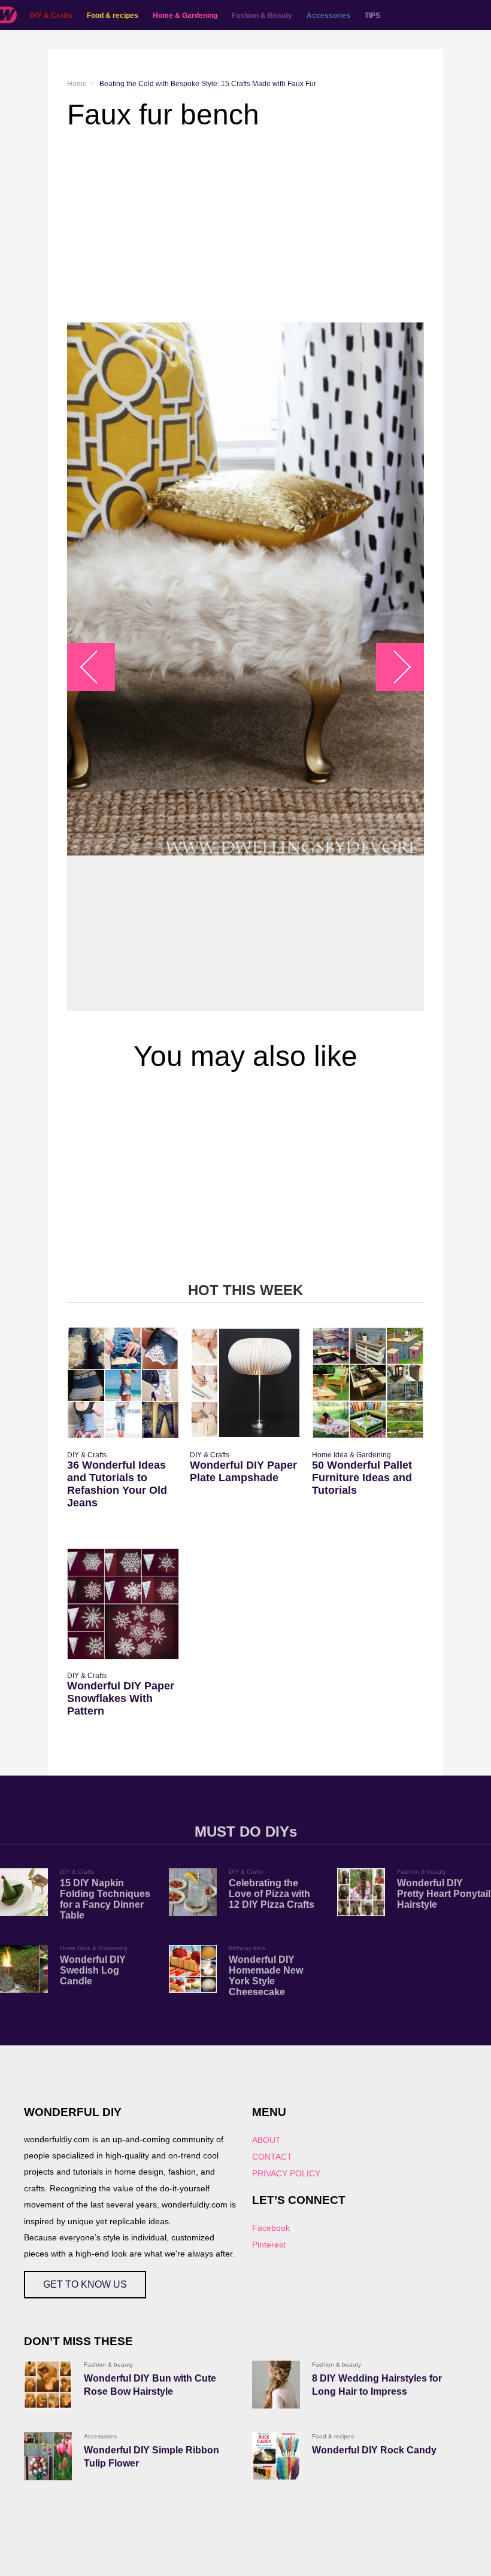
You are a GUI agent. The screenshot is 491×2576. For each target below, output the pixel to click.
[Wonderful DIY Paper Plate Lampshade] (246, 1383)
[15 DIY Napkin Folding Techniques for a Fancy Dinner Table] (24, 1892)
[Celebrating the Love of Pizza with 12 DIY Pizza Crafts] (193, 1892)
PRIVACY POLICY (286, 2173)
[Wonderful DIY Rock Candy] (276, 2456)
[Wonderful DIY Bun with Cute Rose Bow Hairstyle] (48, 2385)
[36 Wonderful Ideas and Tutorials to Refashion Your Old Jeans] (123, 1383)
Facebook (271, 2228)
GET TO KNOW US (85, 2284)
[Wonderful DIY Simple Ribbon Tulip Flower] (48, 2456)
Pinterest (269, 2245)
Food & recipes (113, 16)
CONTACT (272, 2157)
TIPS (372, 16)
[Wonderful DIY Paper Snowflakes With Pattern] (123, 1604)
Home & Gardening (185, 16)
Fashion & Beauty (262, 16)
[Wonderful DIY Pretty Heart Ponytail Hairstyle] (361, 1892)
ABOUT (266, 2140)
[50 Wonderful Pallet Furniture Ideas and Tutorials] (368, 1383)
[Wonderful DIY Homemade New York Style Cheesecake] (193, 1969)
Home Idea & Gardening (351, 1455)
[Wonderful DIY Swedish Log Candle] (24, 1969)
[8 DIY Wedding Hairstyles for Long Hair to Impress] (276, 2385)
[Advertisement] (245, 227)
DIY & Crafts (51, 16)
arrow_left (97, 667)
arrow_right (394, 667)
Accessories (328, 16)
